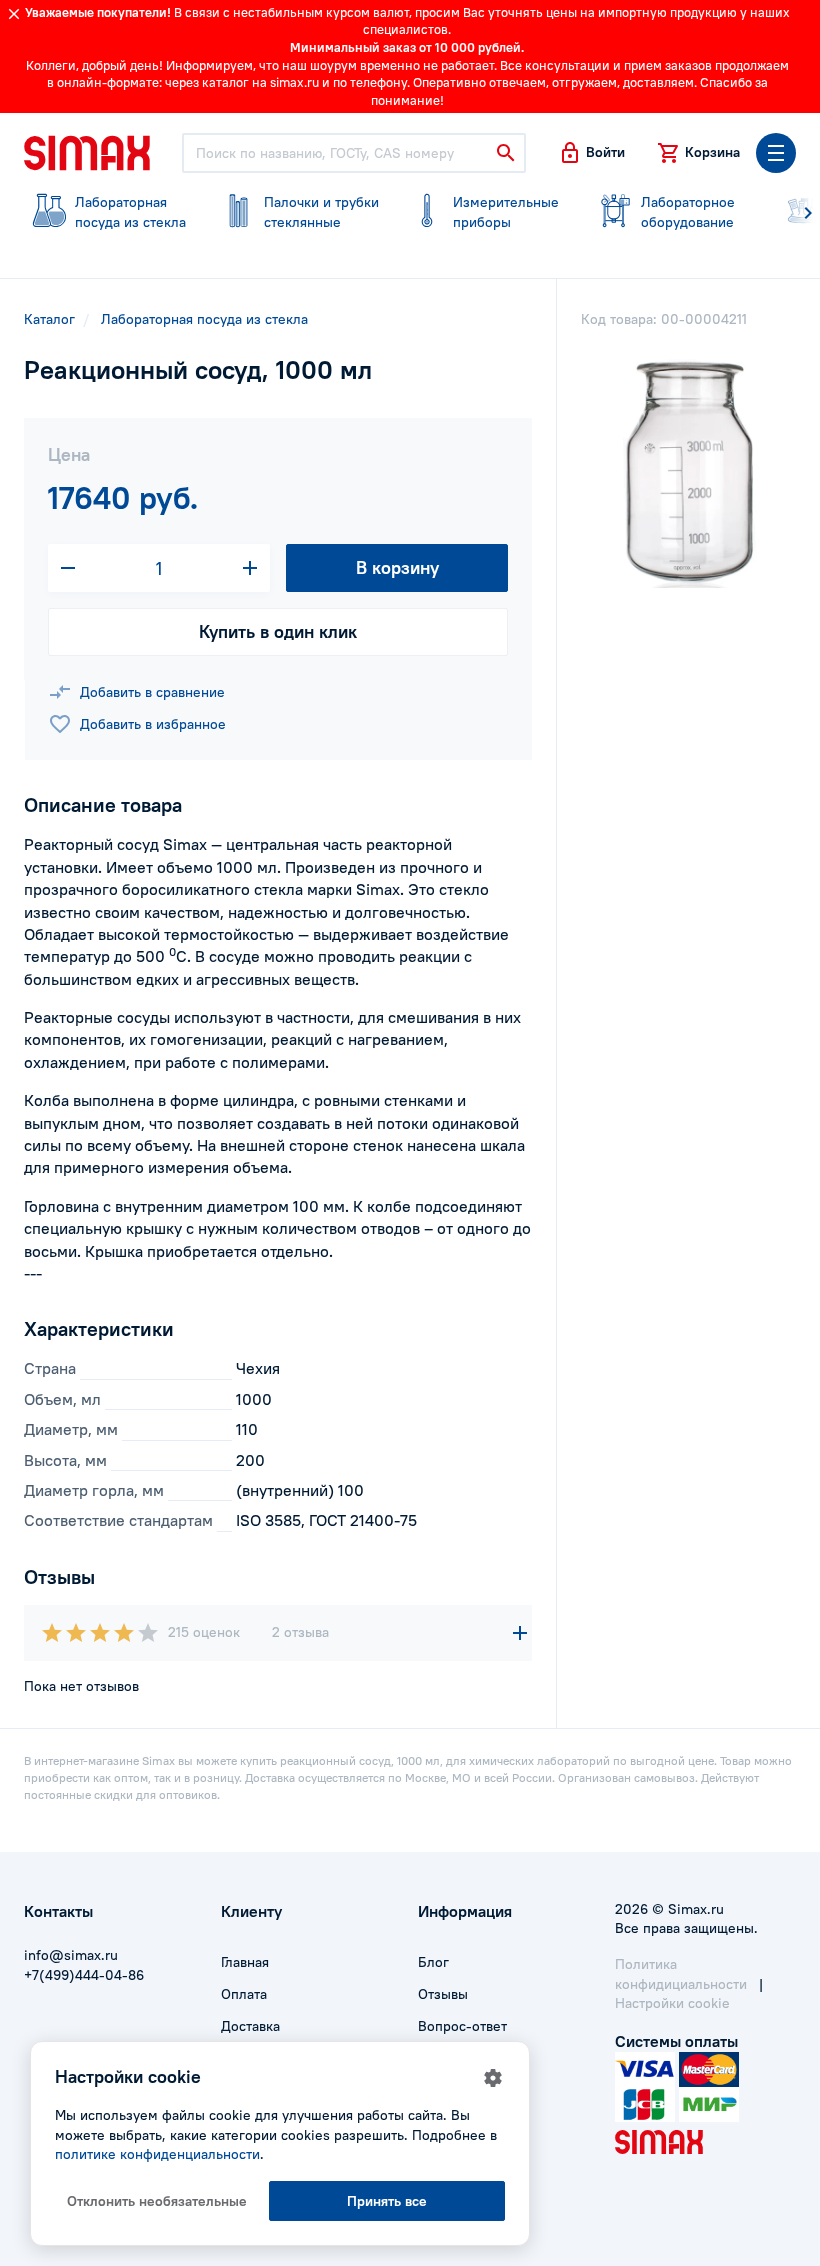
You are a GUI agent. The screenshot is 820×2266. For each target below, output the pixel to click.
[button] (591, 153)
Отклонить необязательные (157, 2201)
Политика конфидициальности (681, 1974)
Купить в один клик (278, 631)
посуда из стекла (130, 212)
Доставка (250, 2026)
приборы (506, 212)
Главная (245, 1962)
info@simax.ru (71, 1955)
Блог (433, 1962)
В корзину (397, 567)
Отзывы (443, 1994)
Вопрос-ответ (462, 2026)
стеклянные (321, 212)
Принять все (387, 2201)
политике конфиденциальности (157, 2154)
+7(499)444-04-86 (84, 1975)
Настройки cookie (672, 2003)
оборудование (688, 212)
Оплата (244, 1994)
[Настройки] (493, 2078)
